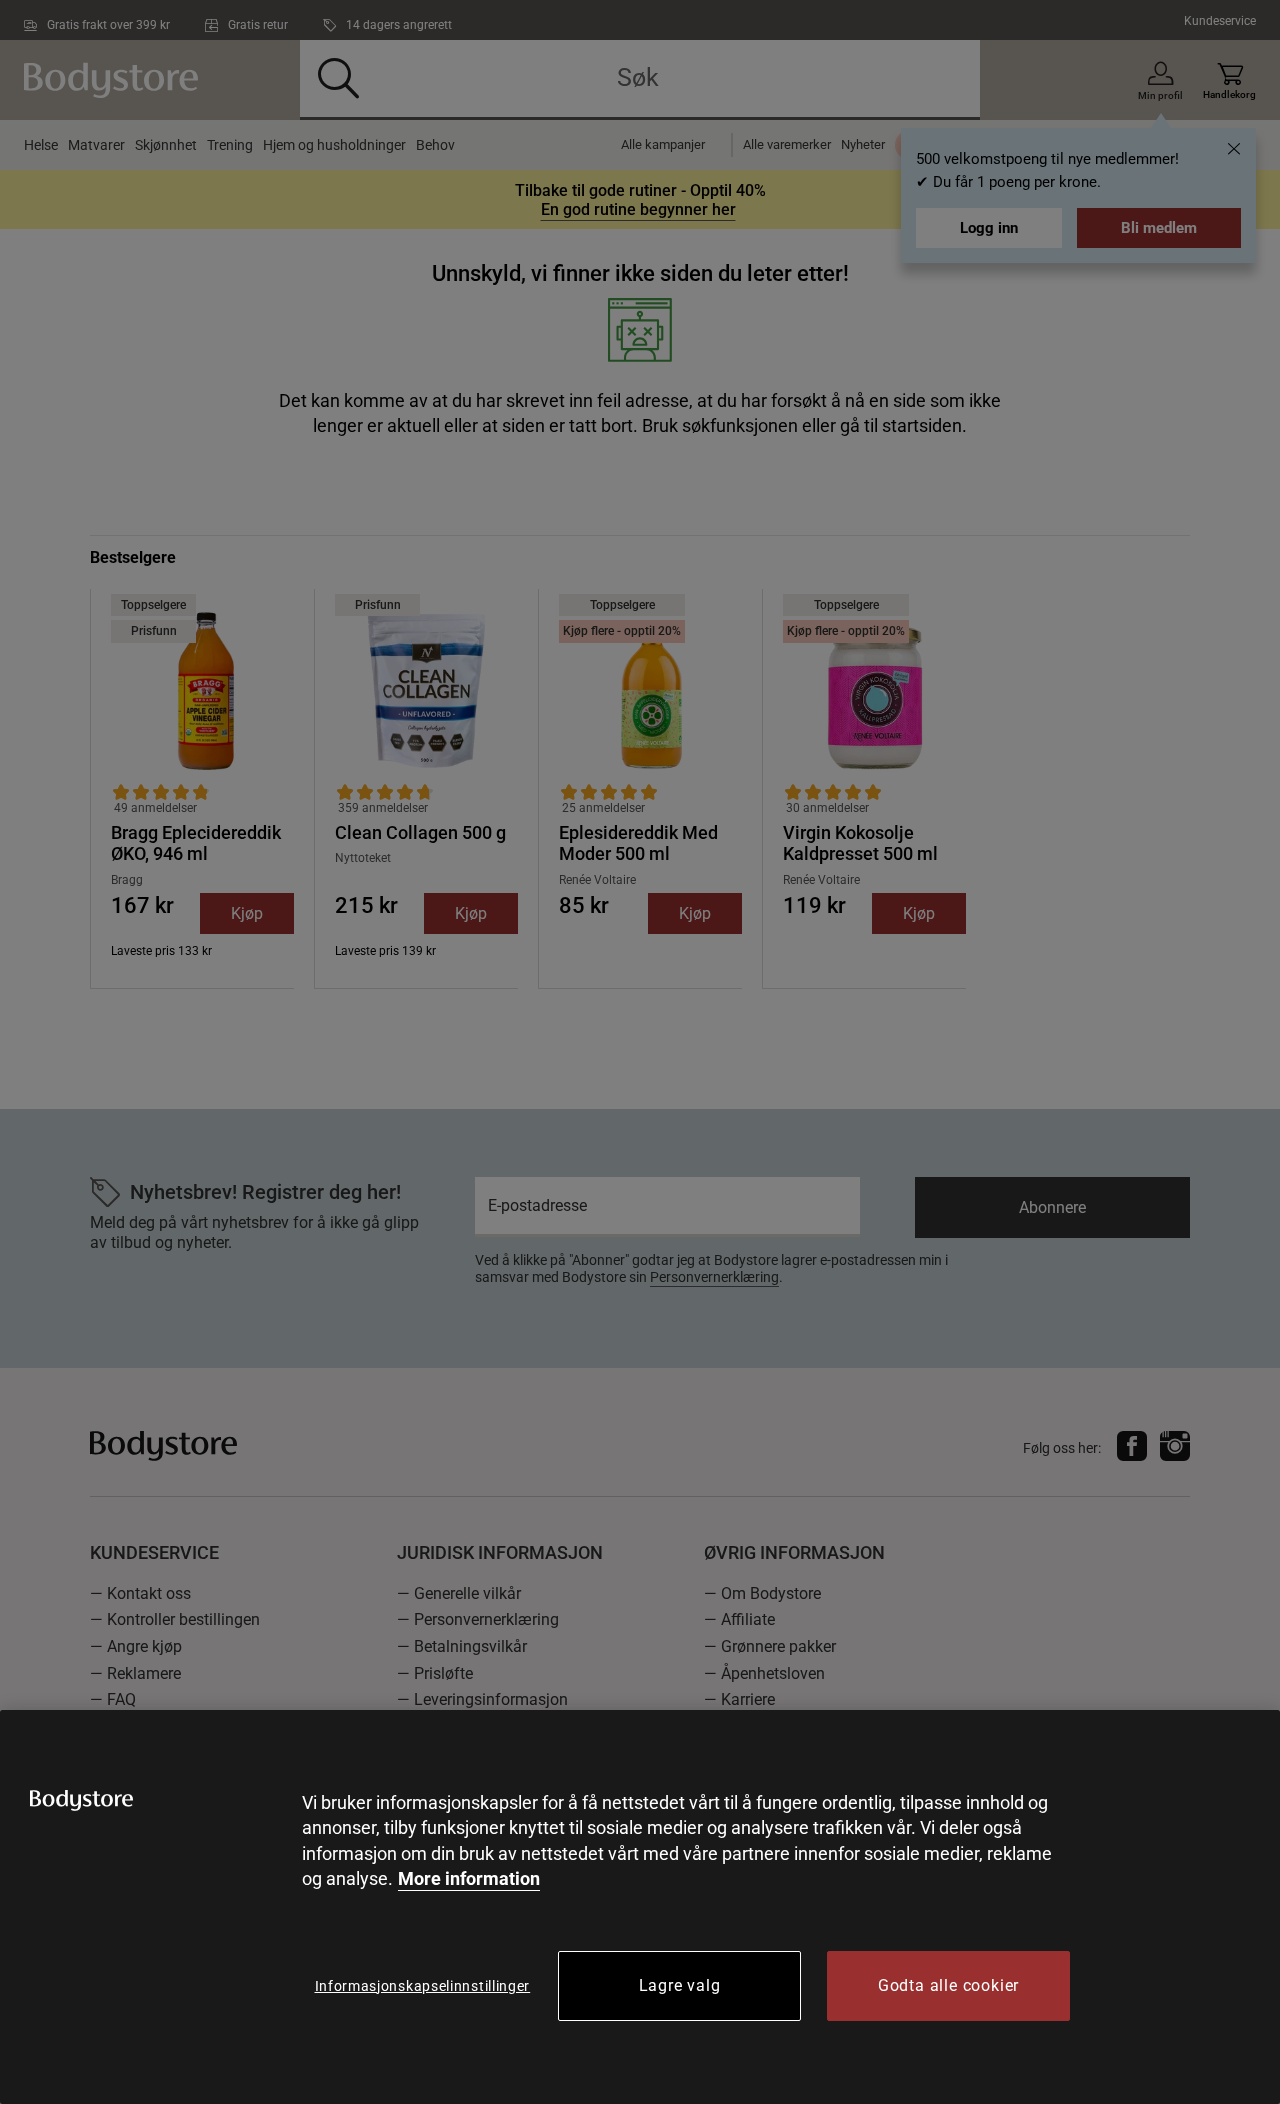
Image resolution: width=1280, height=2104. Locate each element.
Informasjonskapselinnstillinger (423, 1986)
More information (469, 1878)
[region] (640, 1907)
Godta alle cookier (948, 1985)
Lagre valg (680, 1985)
